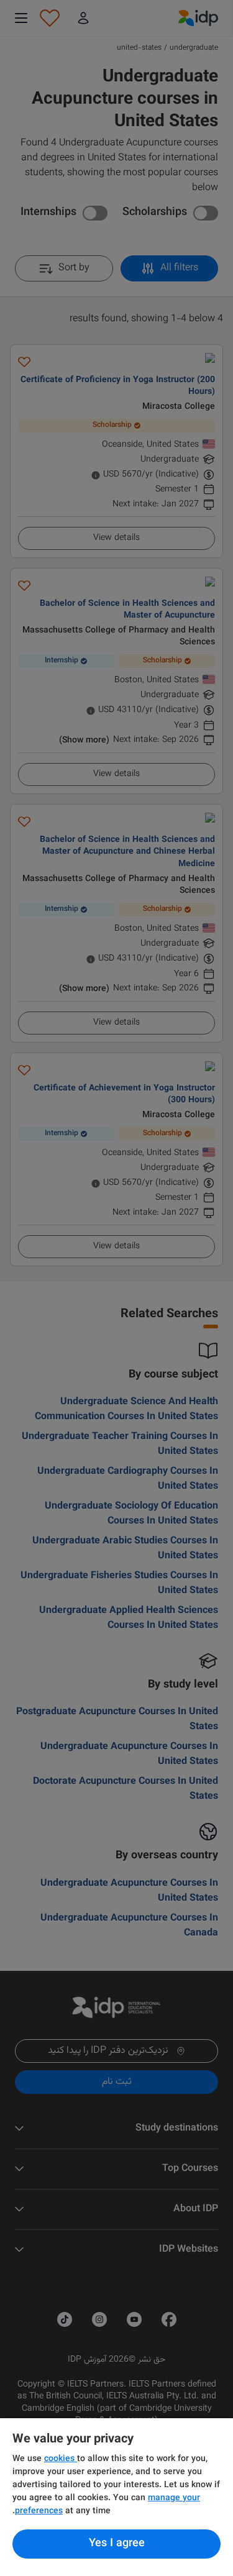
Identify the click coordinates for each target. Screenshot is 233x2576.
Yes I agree (117, 2544)
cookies (61, 2459)
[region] (116, 2497)
